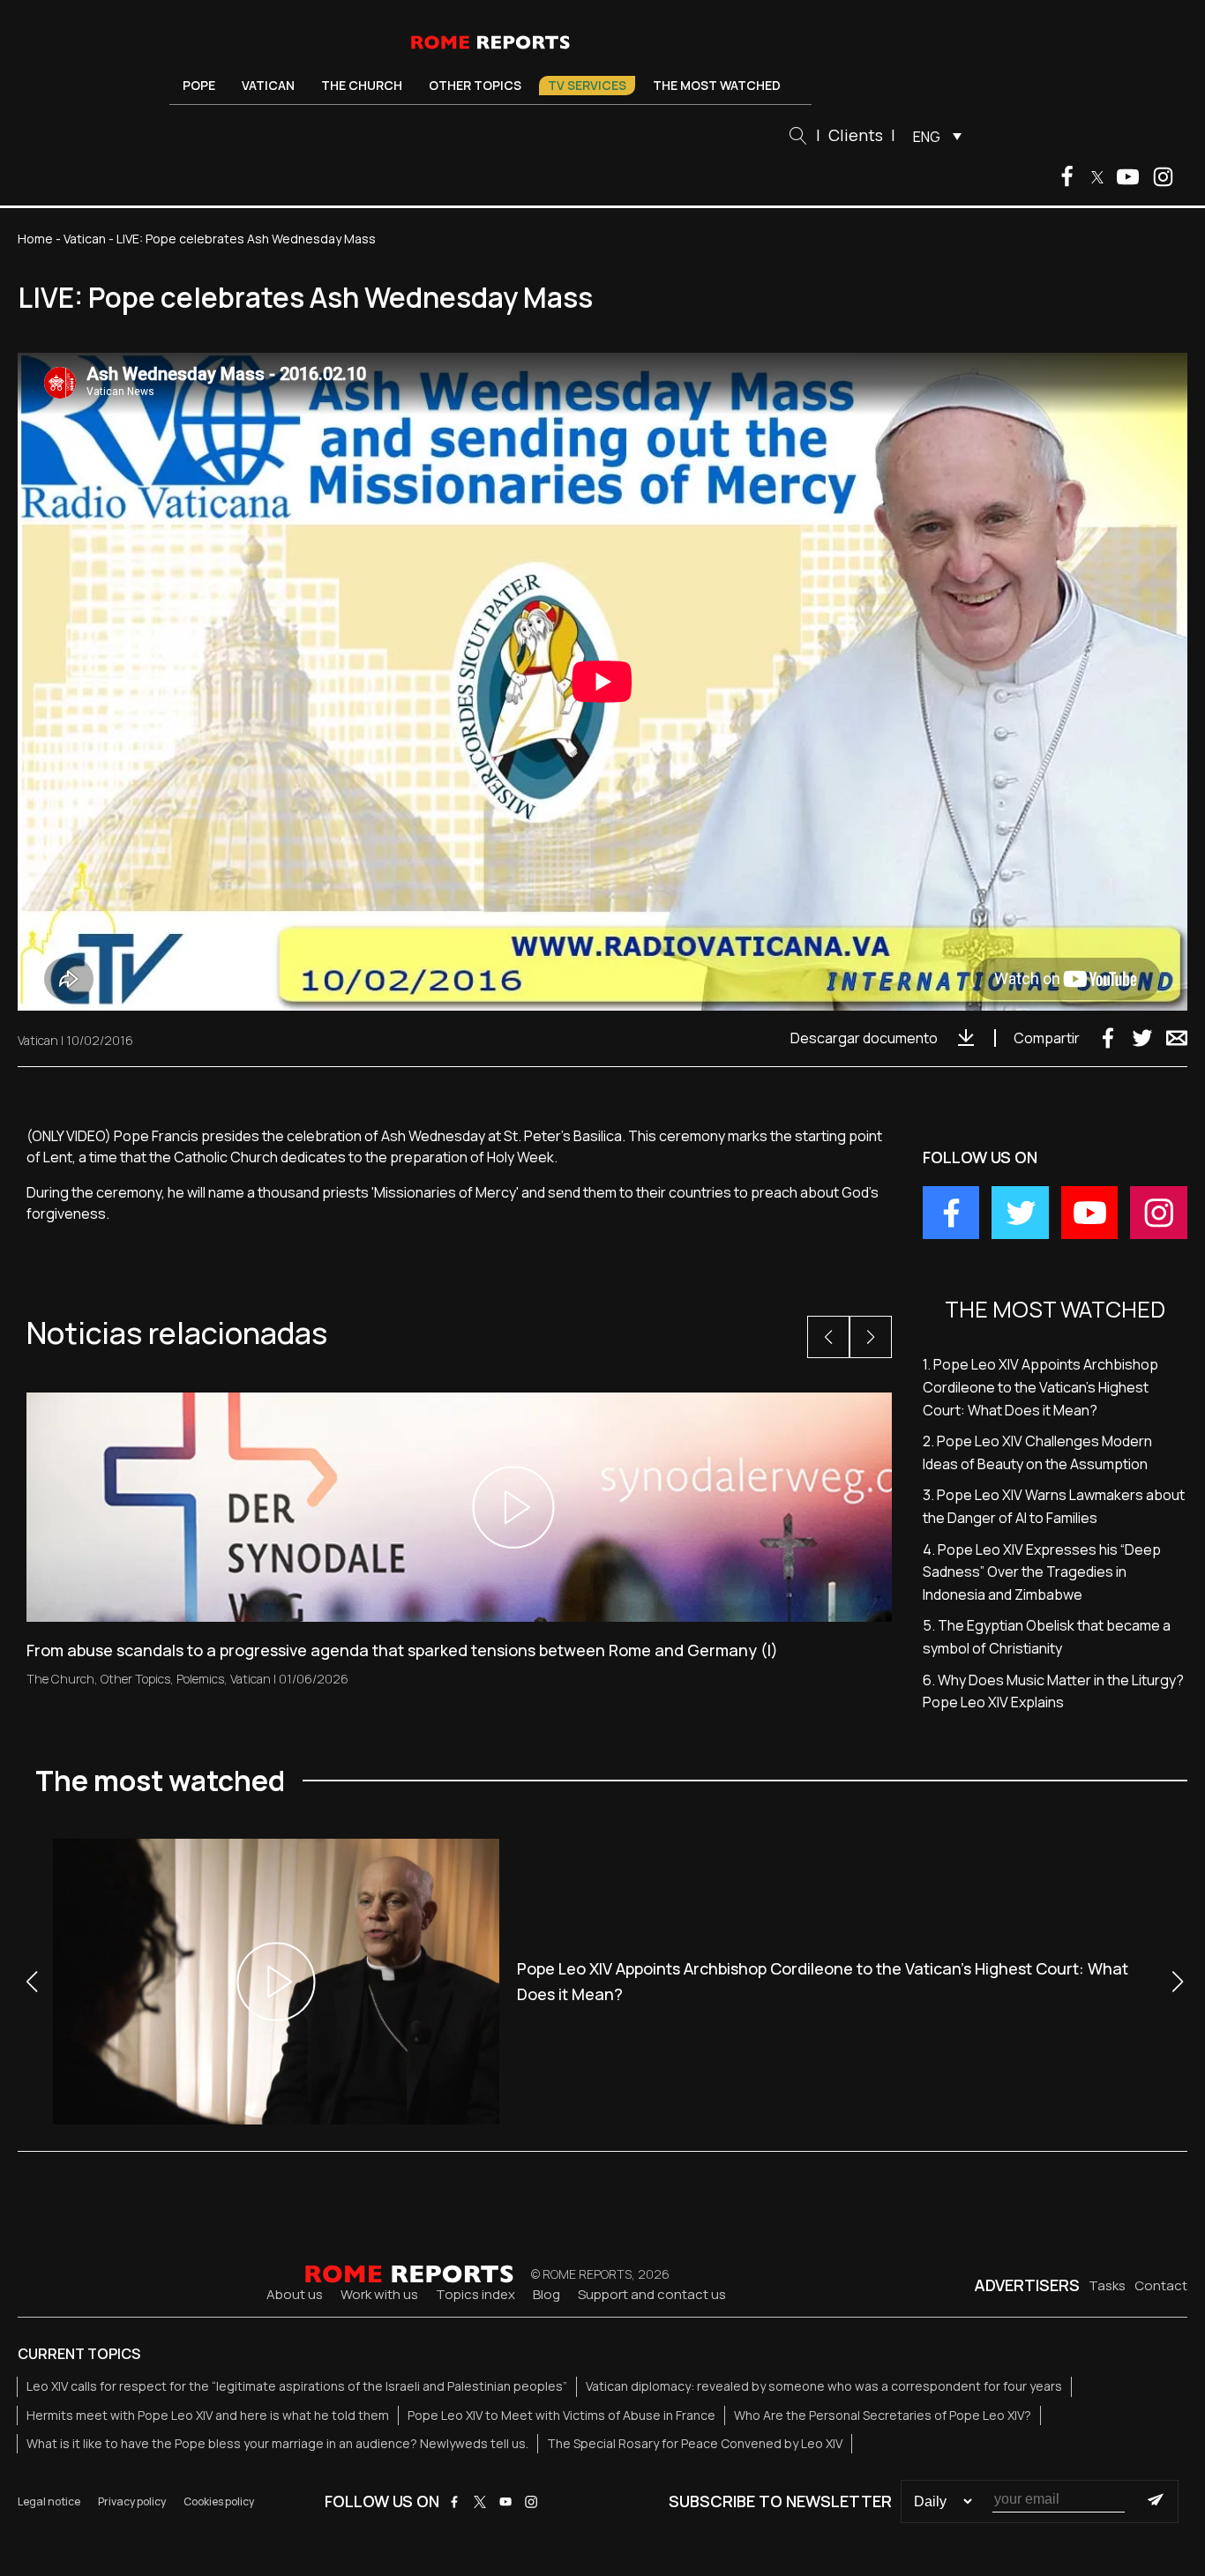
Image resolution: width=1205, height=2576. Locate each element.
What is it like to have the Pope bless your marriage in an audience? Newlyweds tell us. (277, 2443)
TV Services (587, 85)
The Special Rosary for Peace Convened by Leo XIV (695, 2443)
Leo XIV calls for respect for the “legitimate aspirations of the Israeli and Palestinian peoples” (297, 2386)
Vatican (268, 85)
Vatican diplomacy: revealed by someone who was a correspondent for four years (824, 2386)
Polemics (200, 1679)
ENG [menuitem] (927, 137)
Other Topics (475, 85)
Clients (856, 135)
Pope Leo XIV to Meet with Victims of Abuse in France (561, 2415)
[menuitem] (933, 136)
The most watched (717, 85)
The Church (362, 85)
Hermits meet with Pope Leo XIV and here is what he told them (208, 2415)
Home (35, 239)
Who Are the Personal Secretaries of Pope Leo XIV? (883, 2415)
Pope (199, 85)
